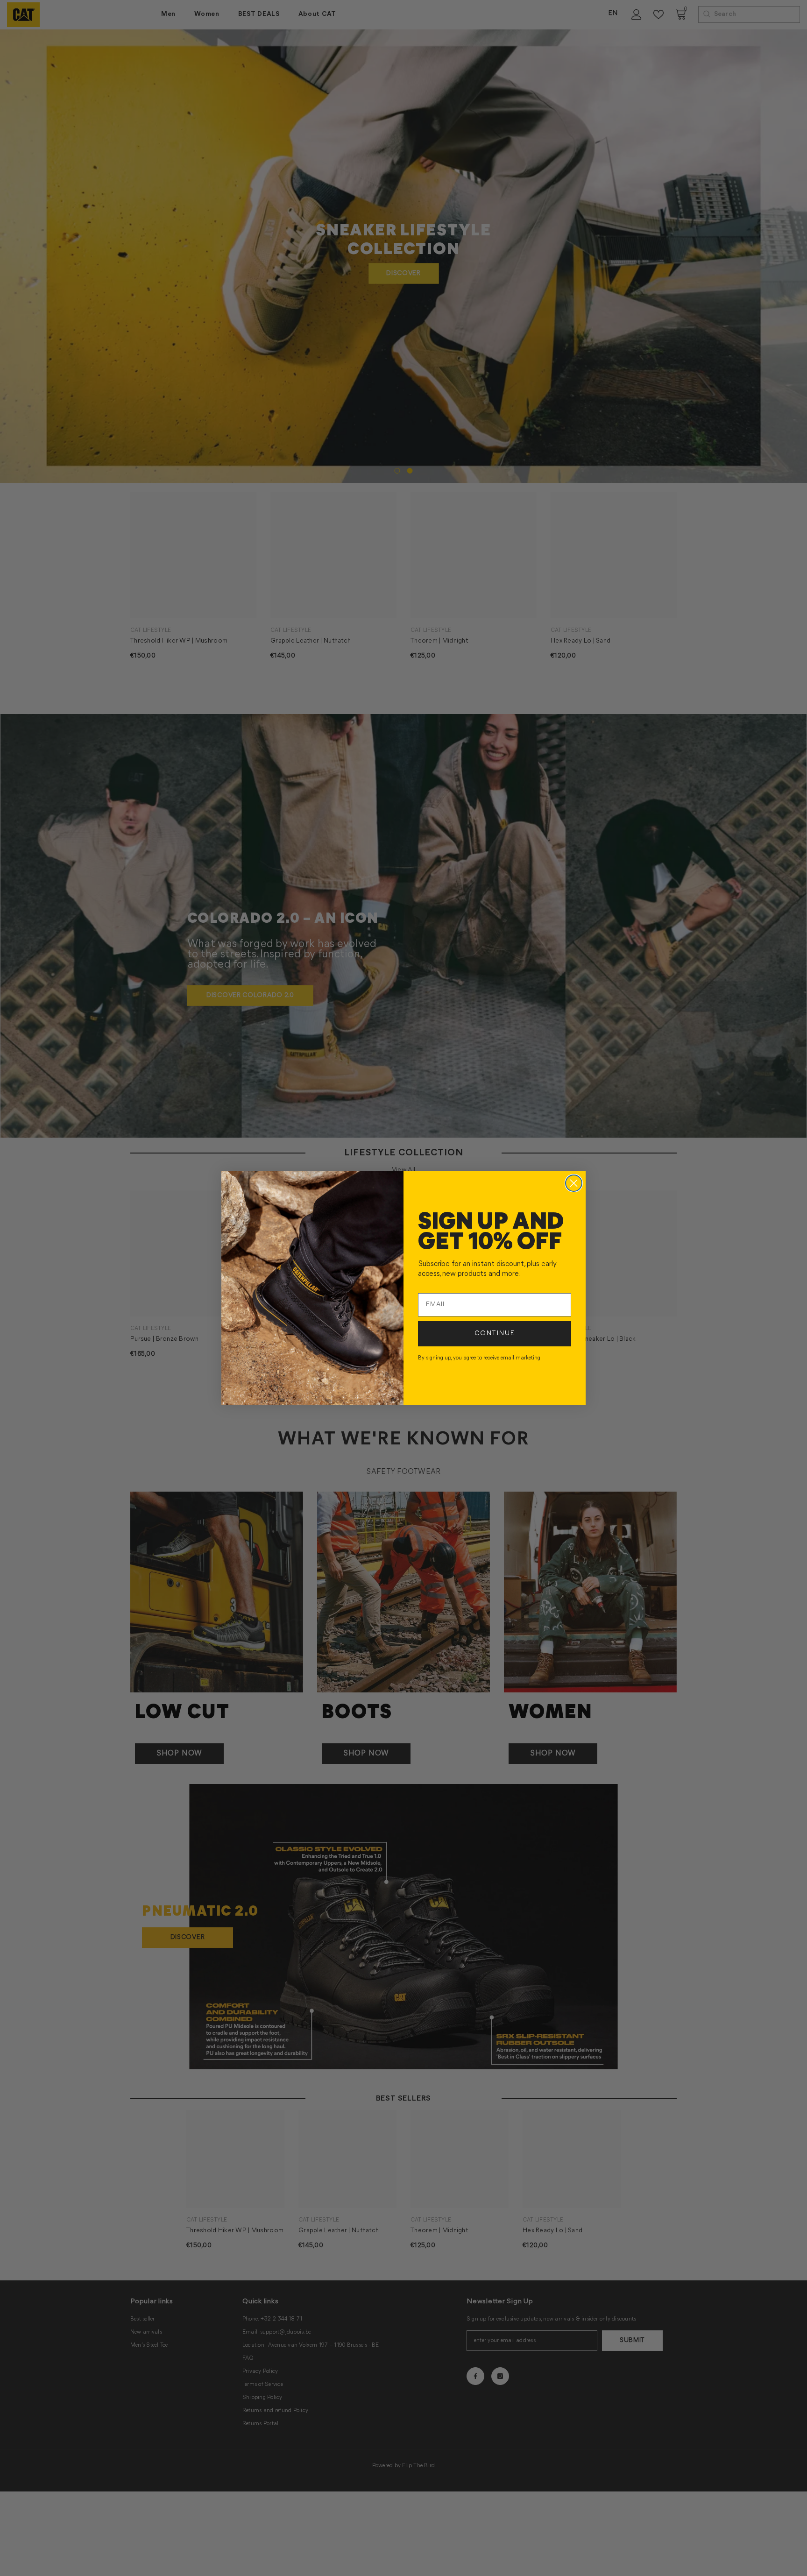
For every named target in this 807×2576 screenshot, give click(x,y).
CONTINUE (495, 1334)
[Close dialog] (574, 1183)
